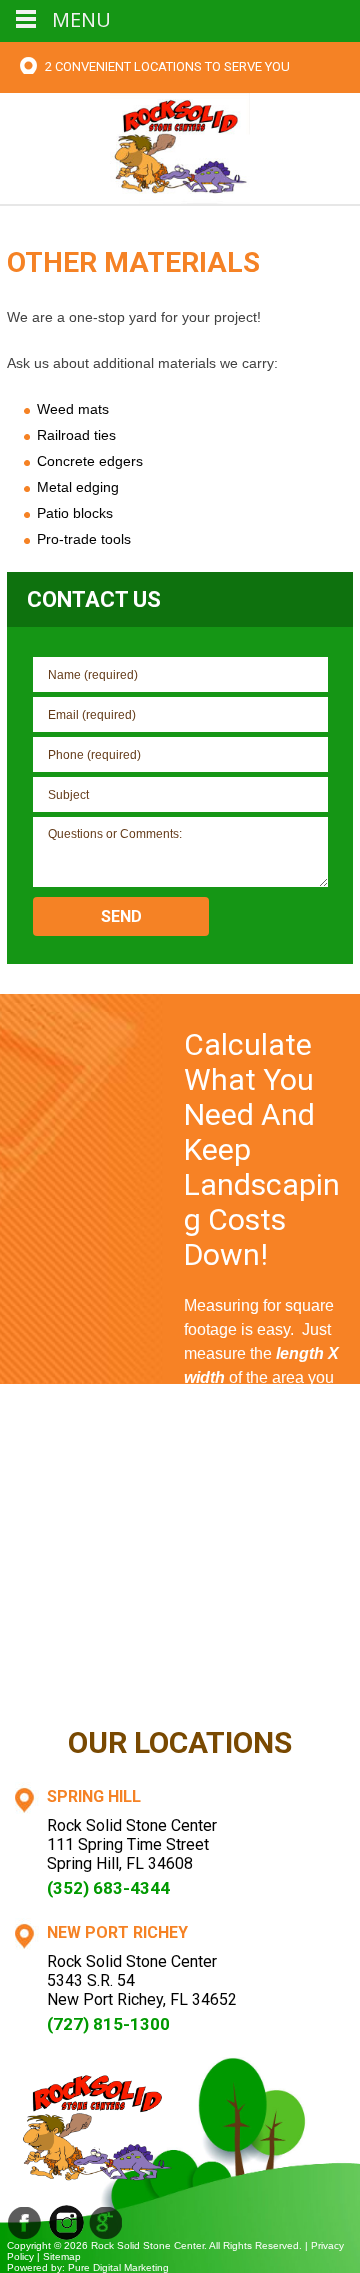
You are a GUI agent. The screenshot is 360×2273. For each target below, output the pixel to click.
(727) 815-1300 (108, 2024)
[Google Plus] (66, 2222)
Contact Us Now (268, 1678)
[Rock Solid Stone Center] (180, 146)
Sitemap (62, 2256)
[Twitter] (106, 2222)
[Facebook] (24, 2222)
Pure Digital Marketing (118, 2267)
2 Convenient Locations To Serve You (167, 66)
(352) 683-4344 (108, 1888)
